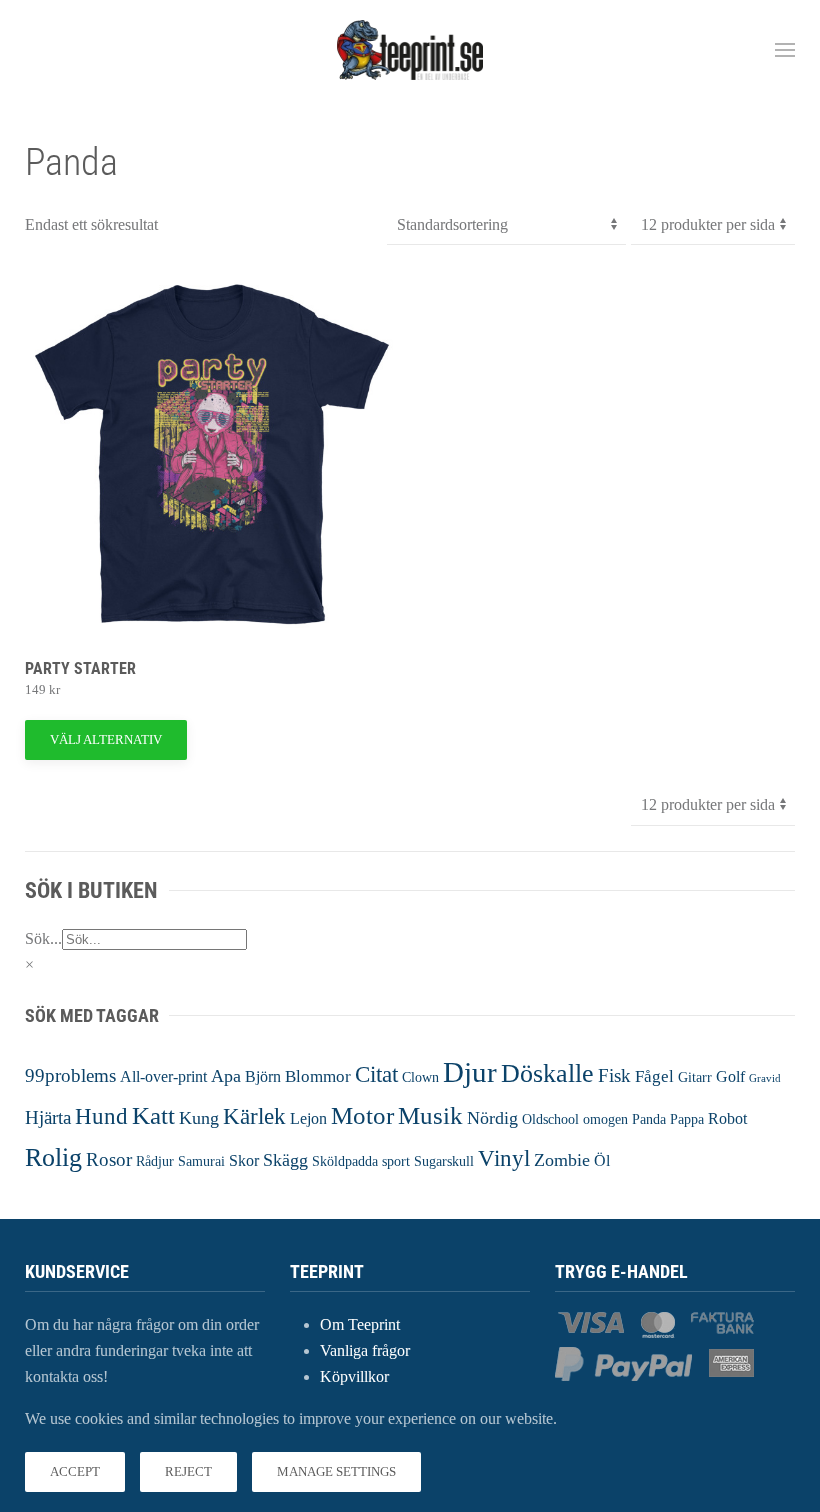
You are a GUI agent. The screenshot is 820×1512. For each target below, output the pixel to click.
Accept (75, 1471)
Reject (188, 1471)
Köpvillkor (354, 1376)
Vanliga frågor (365, 1350)
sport (396, 1161)
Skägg (285, 1160)
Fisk (614, 1075)
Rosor (109, 1159)
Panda (649, 1119)
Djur (470, 1072)
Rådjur (155, 1161)
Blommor (318, 1076)
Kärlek (254, 1116)
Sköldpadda (345, 1161)
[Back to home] (410, 50)
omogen (605, 1119)
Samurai (201, 1161)
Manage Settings (336, 1471)
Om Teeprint (360, 1324)
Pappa (687, 1119)
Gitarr (695, 1077)
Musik (430, 1115)
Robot (727, 1118)
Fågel (654, 1076)
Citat (376, 1074)
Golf (730, 1076)
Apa (226, 1076)
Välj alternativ (106, 739)
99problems (70, 1075)
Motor (362, 1115)
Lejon (308, 1118)
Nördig (492, 1118)
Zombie (562, 1160)
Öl (602, 1160)
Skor (244, 1160)
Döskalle (547, 1073)
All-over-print (163, 1076)
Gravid (765, 1078)
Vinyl (504, 1158)
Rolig (53, 1157)
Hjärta (48, 1117)
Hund (101, 1116)
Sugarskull (444, 1161)
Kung (199, 1118)
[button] (785, 50)
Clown (420, 1077)
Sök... (43, 938)
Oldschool (550, 1119)
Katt (153, 1115)
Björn (263, 1076)
